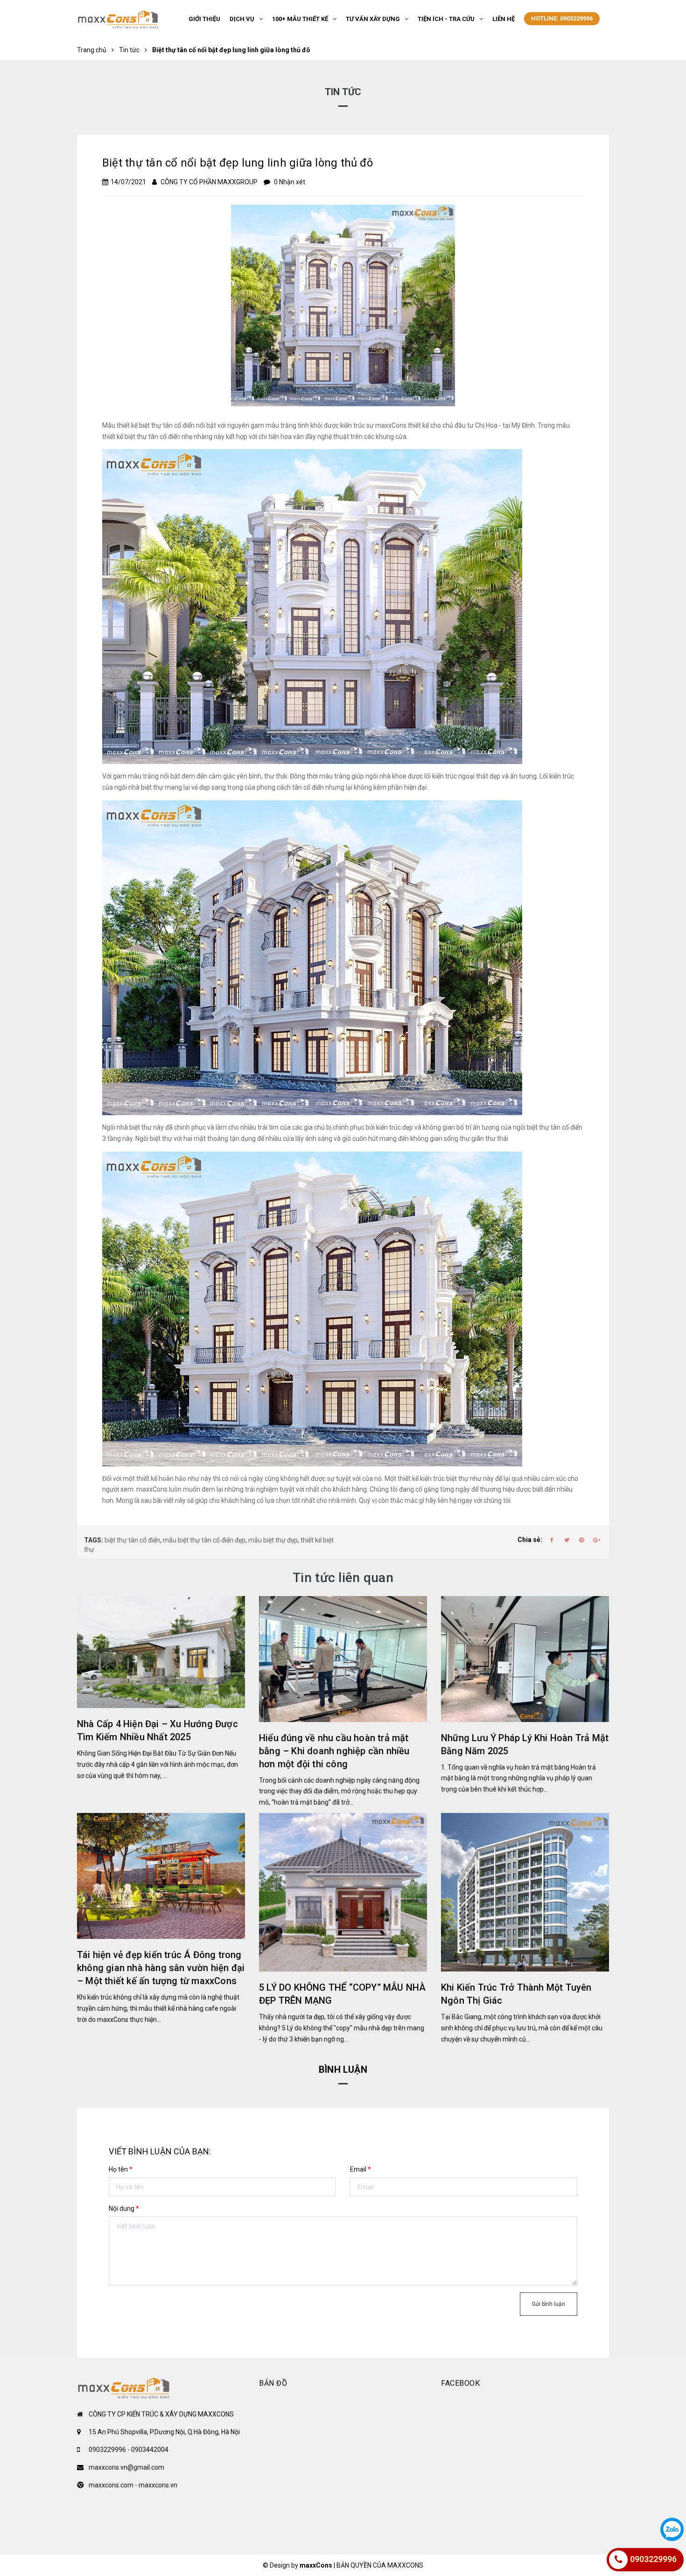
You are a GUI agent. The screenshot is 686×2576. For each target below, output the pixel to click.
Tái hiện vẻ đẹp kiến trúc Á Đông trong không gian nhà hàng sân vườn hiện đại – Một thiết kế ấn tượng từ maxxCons (161, 1968)
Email (360, 2169)
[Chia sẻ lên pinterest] (581, 1540)
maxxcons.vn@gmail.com (126, 2467)
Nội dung (124, 2208)
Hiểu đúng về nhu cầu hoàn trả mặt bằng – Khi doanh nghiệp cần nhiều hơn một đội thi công (334, 1751)
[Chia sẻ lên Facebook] (552, 1540)
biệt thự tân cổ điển (132, 1540)
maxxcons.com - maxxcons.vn (133, 2485)
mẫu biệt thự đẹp (273, 1540)
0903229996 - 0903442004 (129, 2450)
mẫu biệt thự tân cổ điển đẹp (204, 1540)
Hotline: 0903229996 (562, 18)
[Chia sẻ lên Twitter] (567, 1540)
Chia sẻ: (530, 1540)
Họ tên (121, 2169)
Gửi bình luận (549, 2304)
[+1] (596, 1540)
